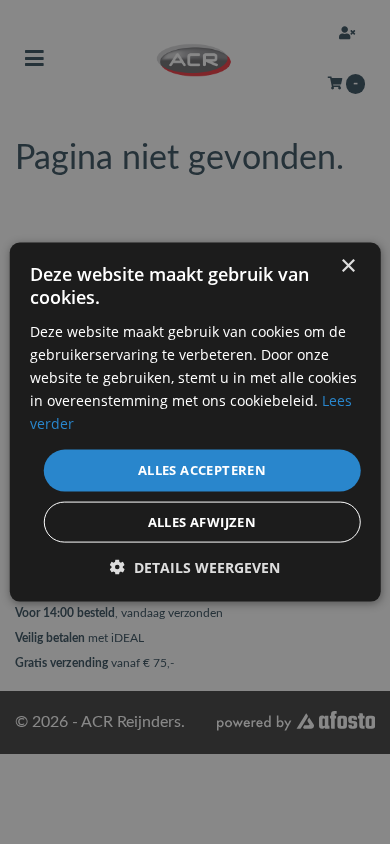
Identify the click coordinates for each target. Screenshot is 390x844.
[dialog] (195, 422)
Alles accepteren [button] (202, 470)
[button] (195, 566)
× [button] (347, 266)
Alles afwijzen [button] (202, 521)
